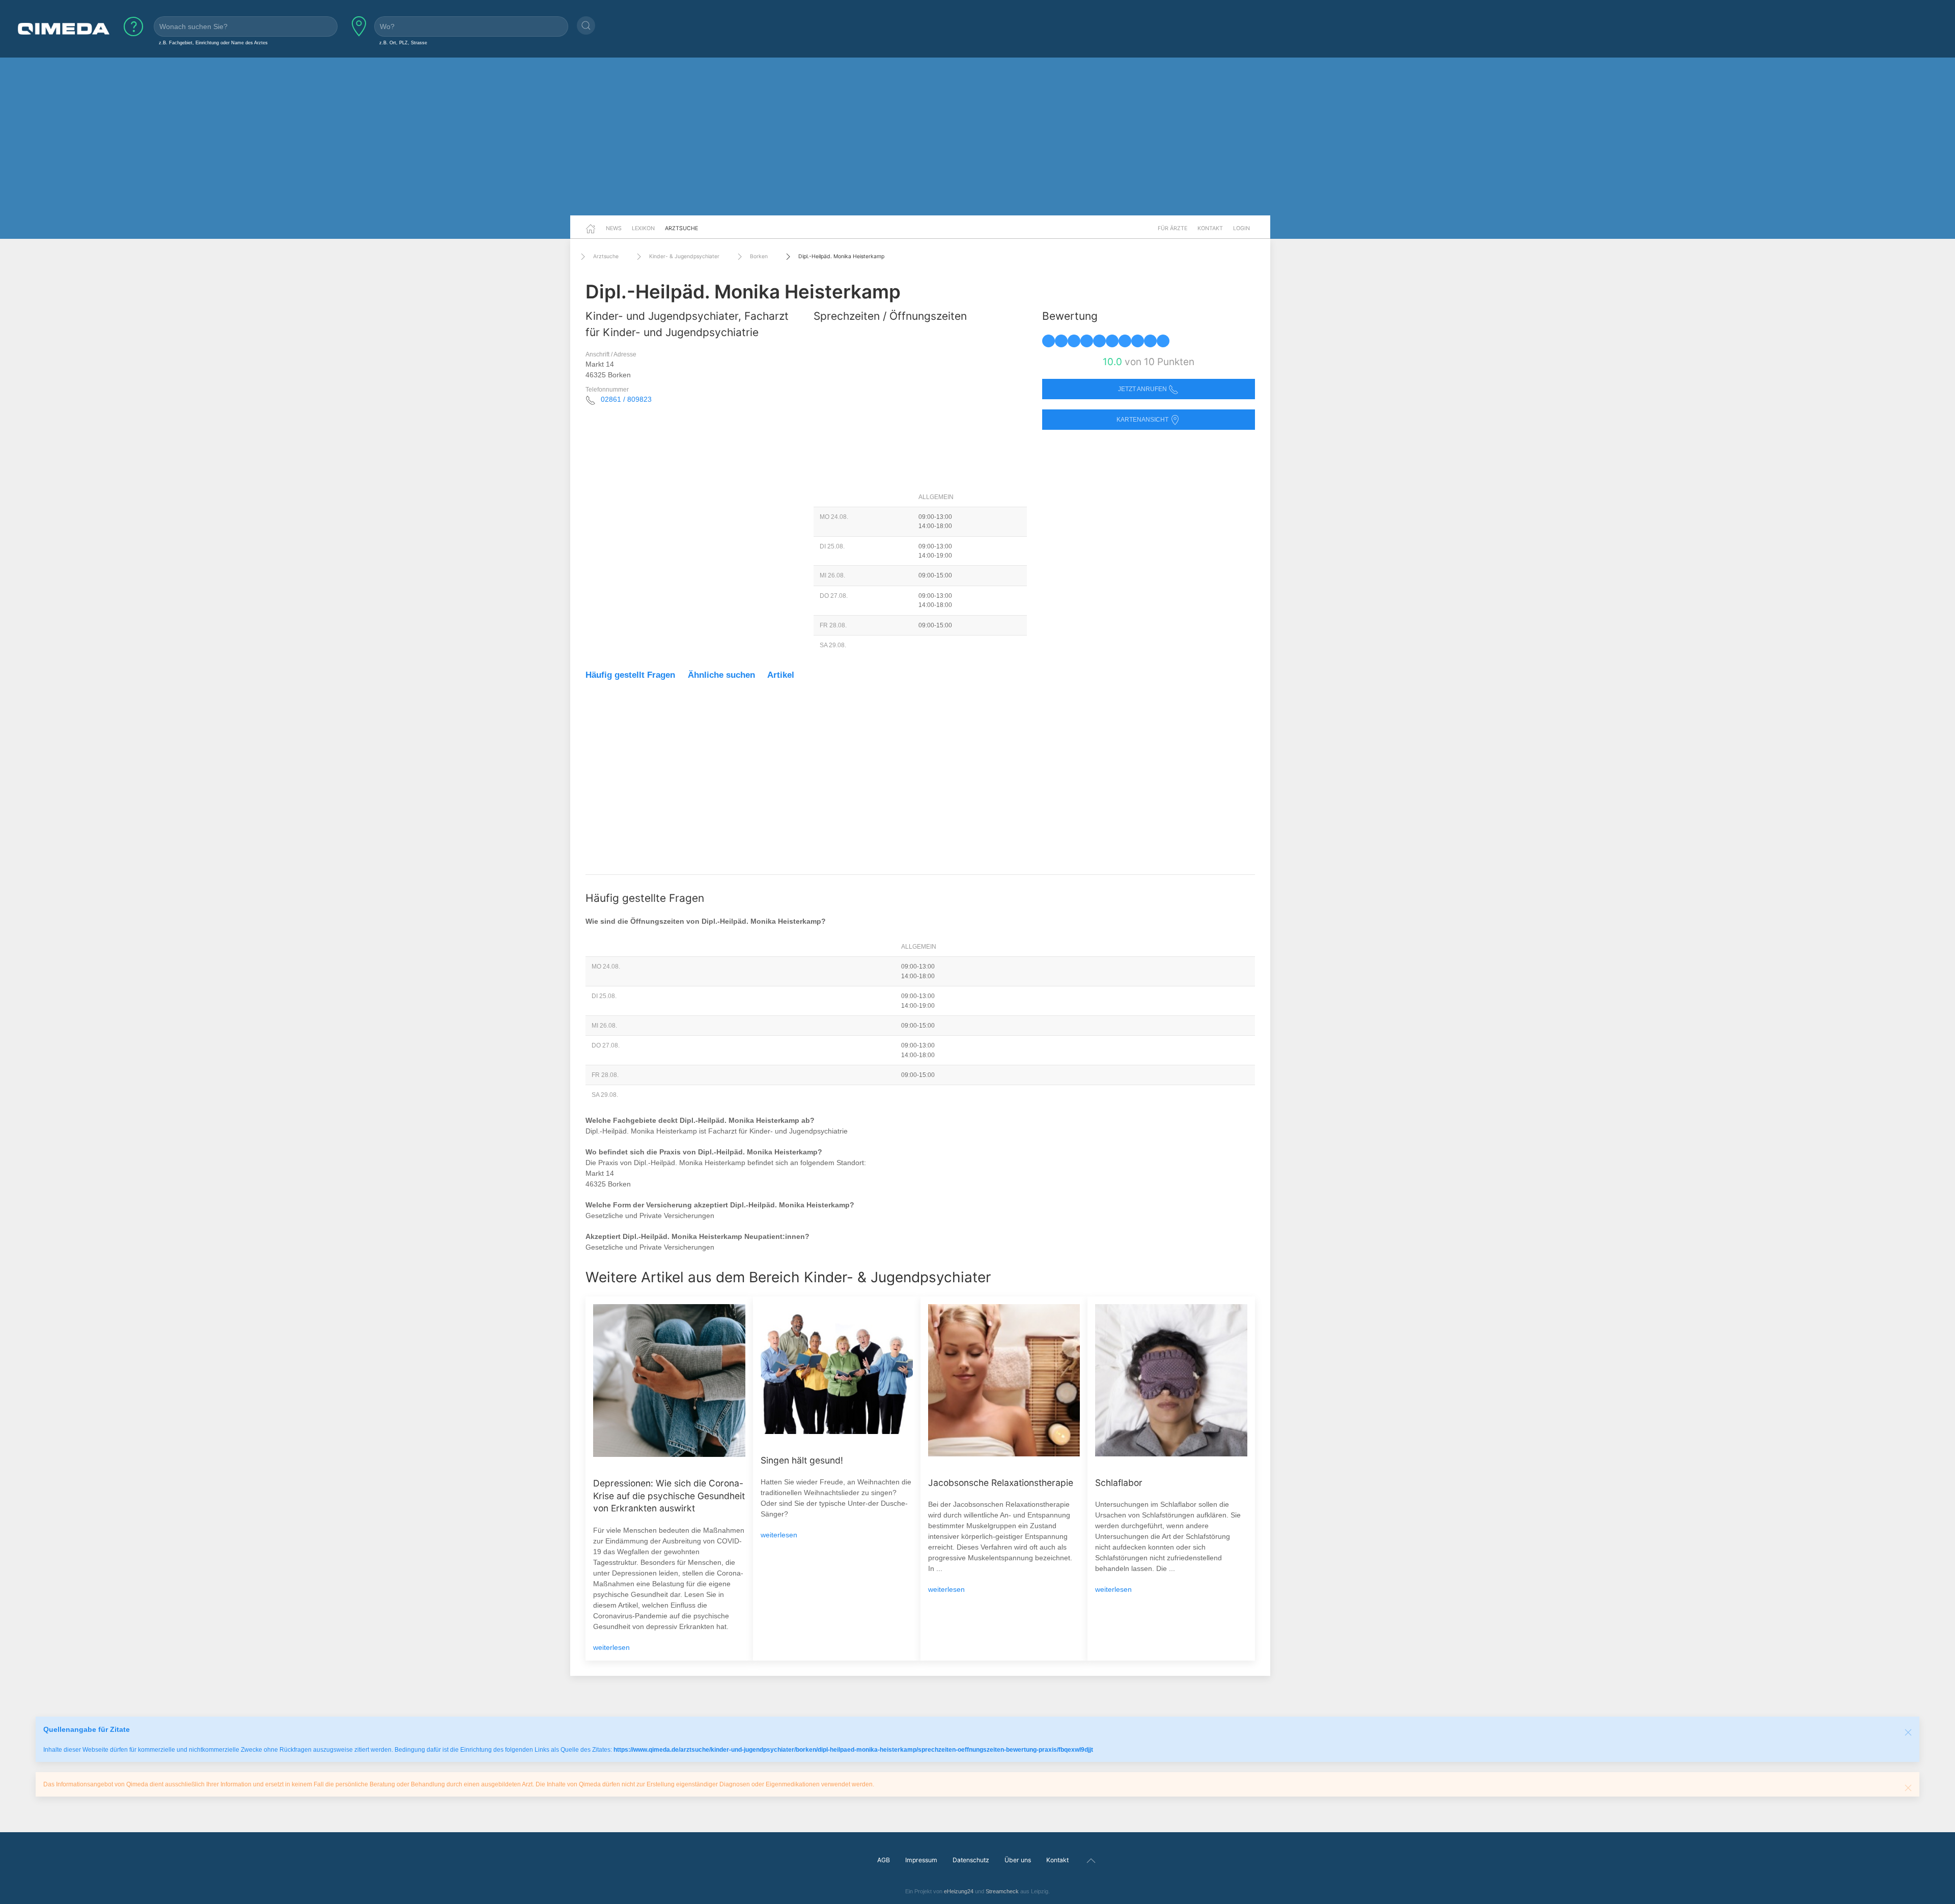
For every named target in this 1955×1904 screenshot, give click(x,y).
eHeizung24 (959, 1891)
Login (1241, 228)
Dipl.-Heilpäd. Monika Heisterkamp (841, 256)
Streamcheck (1002, 1891)
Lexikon (643, 228)
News (614, 228)
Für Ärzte (1172, 228)
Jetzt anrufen (1143, 389)
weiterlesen (611, 1647)
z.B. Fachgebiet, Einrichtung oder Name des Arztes (213, 43)
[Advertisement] (978, 136)
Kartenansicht (1143, 420)
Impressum (921, 1860)
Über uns (1018, 1860)
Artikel (781, 675)
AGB (884, 1860)
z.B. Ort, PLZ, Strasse (403, 43)
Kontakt (1210, 228)
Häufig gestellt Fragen (630, 675)
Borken (759, 256)
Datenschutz (971, 1860)
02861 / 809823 (626, 399)
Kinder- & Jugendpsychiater (684, 256)
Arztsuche (681, 228)
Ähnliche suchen (721, 675)
